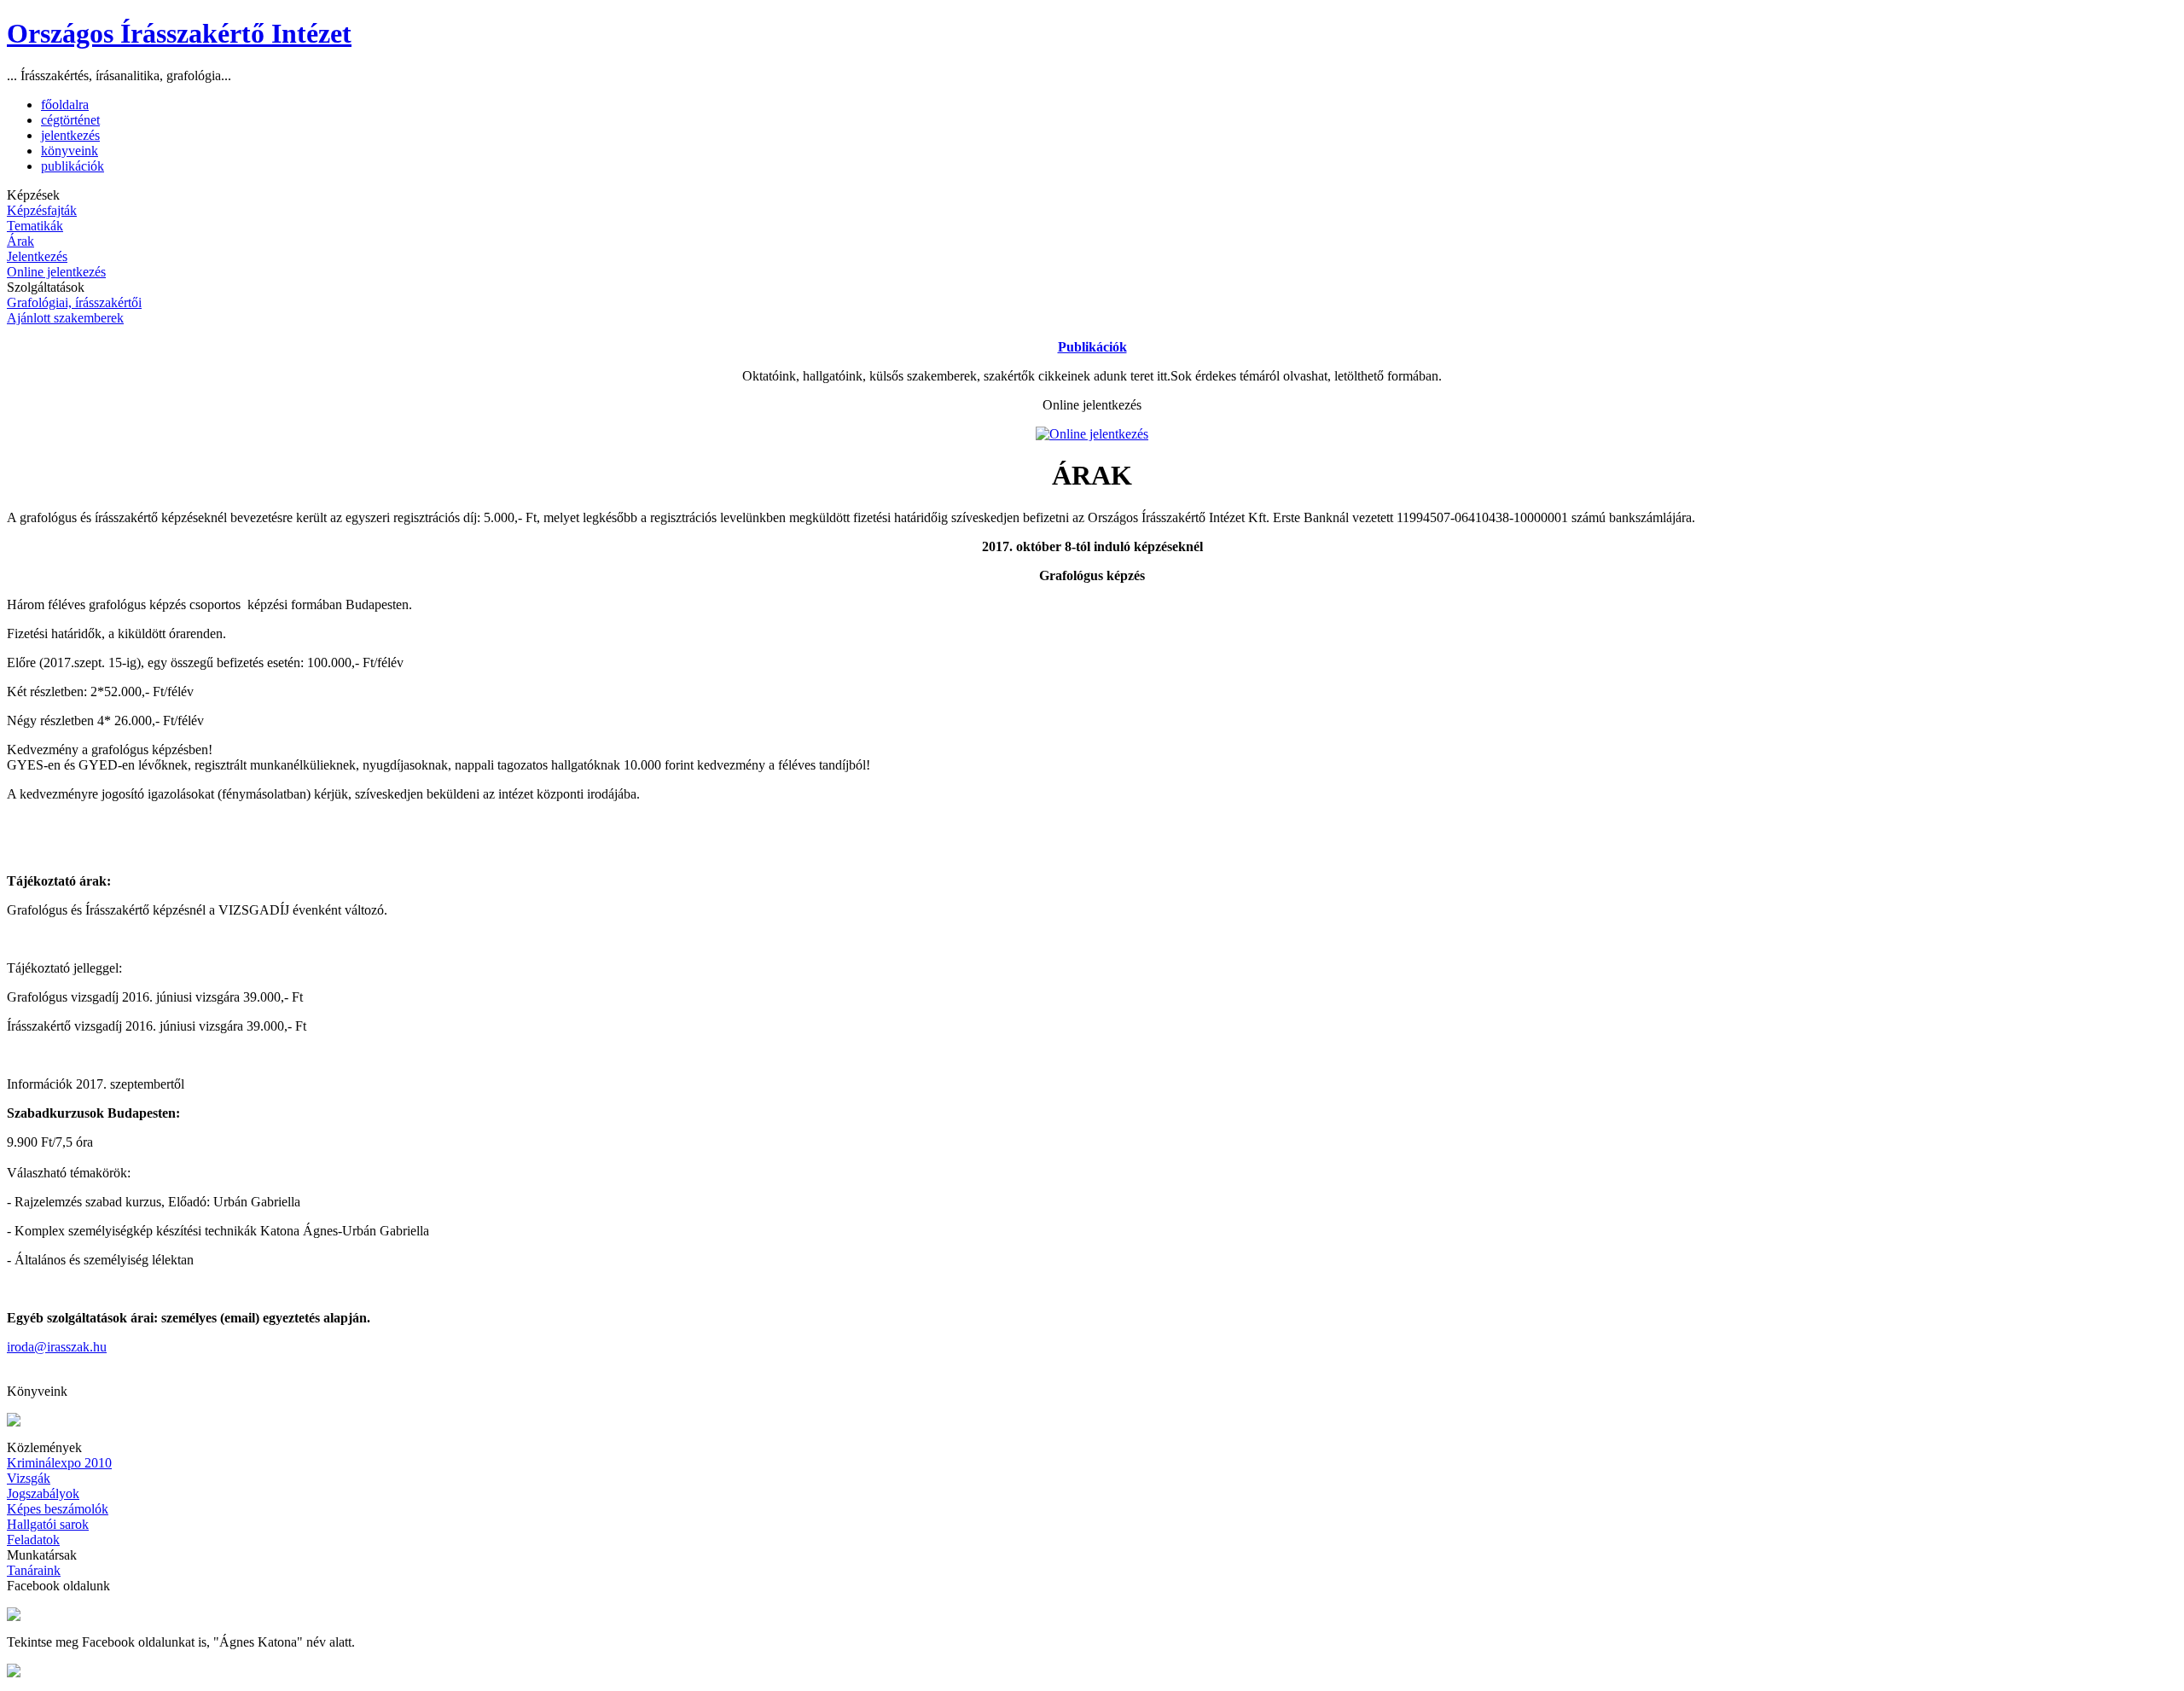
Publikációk (1092, 347)
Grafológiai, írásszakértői (74, 302)
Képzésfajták (42, 210)
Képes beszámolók (58, 1509)
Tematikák (35, 226)
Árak (20, 241)
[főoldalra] (14, 1673)
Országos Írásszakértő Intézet (179, 33)
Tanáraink (34, 1570)
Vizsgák (29, 1478)
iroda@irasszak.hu (57, 1347)
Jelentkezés (37, 256)
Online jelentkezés (56, 272)
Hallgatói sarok (48, 1524)
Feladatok (33, 1540)
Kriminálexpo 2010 (59, 1463)
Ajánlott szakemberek (65, 318)
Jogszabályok (43, 1493)
